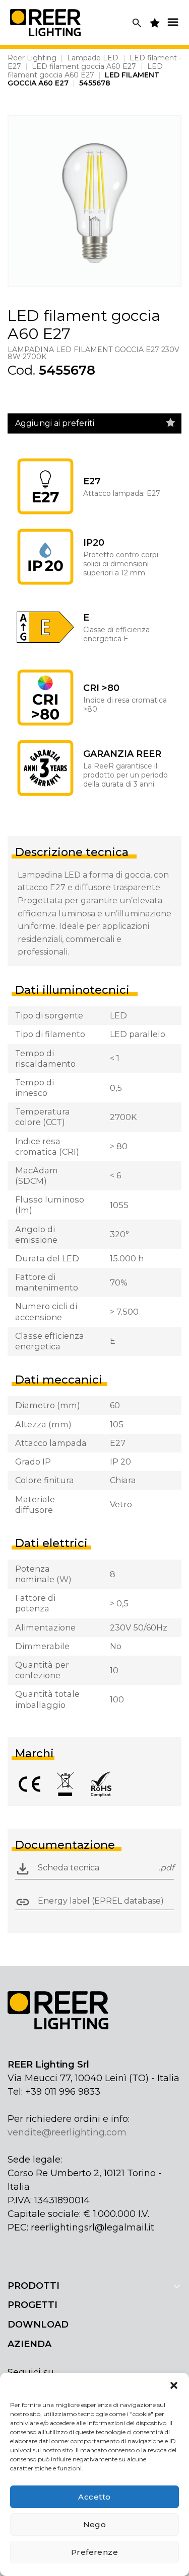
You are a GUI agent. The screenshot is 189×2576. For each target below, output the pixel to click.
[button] (174, 2385)
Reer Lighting (32, 58)
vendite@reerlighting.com (67, 2132)
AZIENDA (29, 2344)
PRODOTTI (34, 2286)
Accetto (94, 2497)
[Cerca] (137, 23)
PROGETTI (33, 2305)
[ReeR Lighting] (45, 22)
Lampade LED (93, 58)
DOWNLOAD (38, 2325)
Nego (95, 2524)
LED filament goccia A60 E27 (84, 66)
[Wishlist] (171, 423)
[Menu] (173, 22)
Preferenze (95, 2552)
